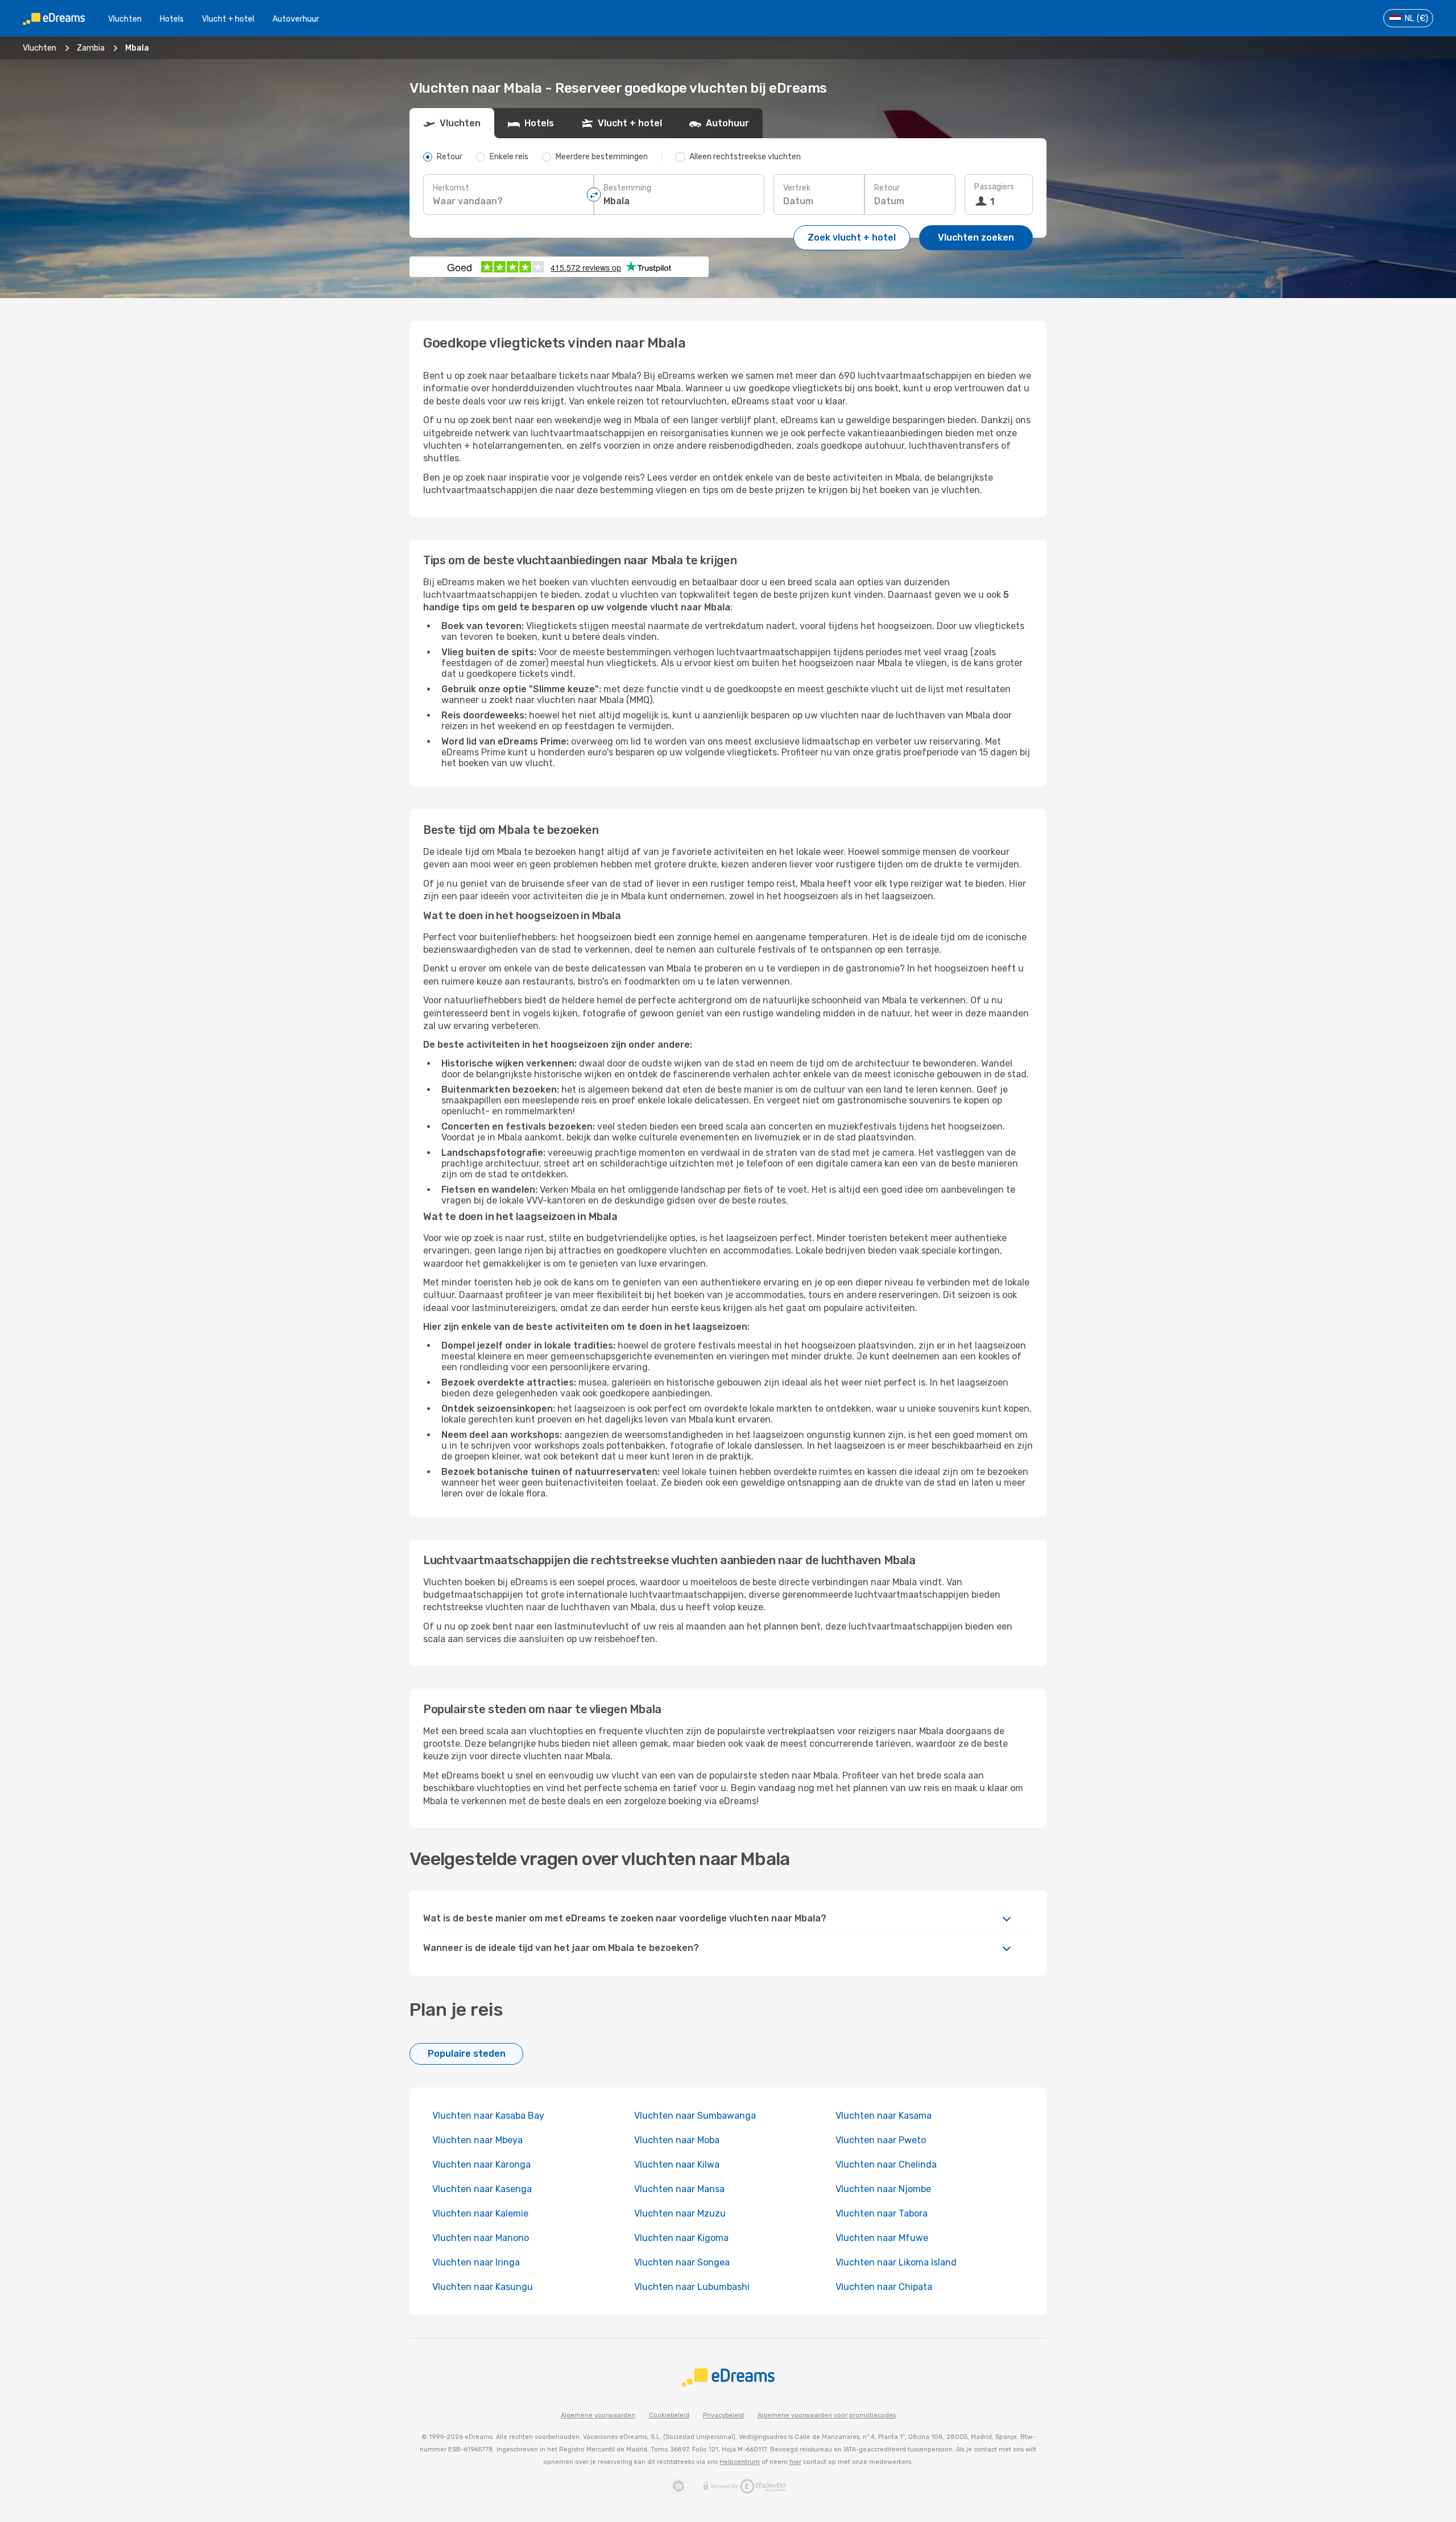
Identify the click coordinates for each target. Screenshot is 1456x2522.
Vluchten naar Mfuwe (882, 2238)
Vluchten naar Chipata (884, 2287)
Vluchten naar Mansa (679, 2189)
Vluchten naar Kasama (884, 2116)
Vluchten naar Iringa (476, 2262)
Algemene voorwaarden (598, 2415)
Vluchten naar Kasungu (483, 2287)
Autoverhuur (296, 19)
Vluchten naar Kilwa (677, 2165)
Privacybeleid (723, 2415)
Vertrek (797, 188)
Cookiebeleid (669, 2415)
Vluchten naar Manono (481, 2238)
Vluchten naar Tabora (882, 2213)
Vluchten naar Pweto (881, 2140)
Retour (887, 188)
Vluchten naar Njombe (883, 2189)
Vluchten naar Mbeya (477, 2140)
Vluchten (125, 19)
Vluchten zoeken (976, 237)
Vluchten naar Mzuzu (680, 2213)
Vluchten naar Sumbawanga (695, 2116)
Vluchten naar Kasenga (482, 2189)
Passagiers (994, 187)
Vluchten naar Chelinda (886, 2165)
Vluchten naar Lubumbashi (692, 2287)
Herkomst (451, 188)
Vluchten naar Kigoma (681, 2238)
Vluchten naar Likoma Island (896, 2262)
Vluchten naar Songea (682, 2262)
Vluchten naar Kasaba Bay (488, 2116)
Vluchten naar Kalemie (480, 2213)
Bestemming (627, 188)
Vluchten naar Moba (677, 2140)
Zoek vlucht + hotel (852, 237)
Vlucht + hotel (228, 19)
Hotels (172, 19)
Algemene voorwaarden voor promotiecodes (827, 2415)
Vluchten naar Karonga (481, 2165)
